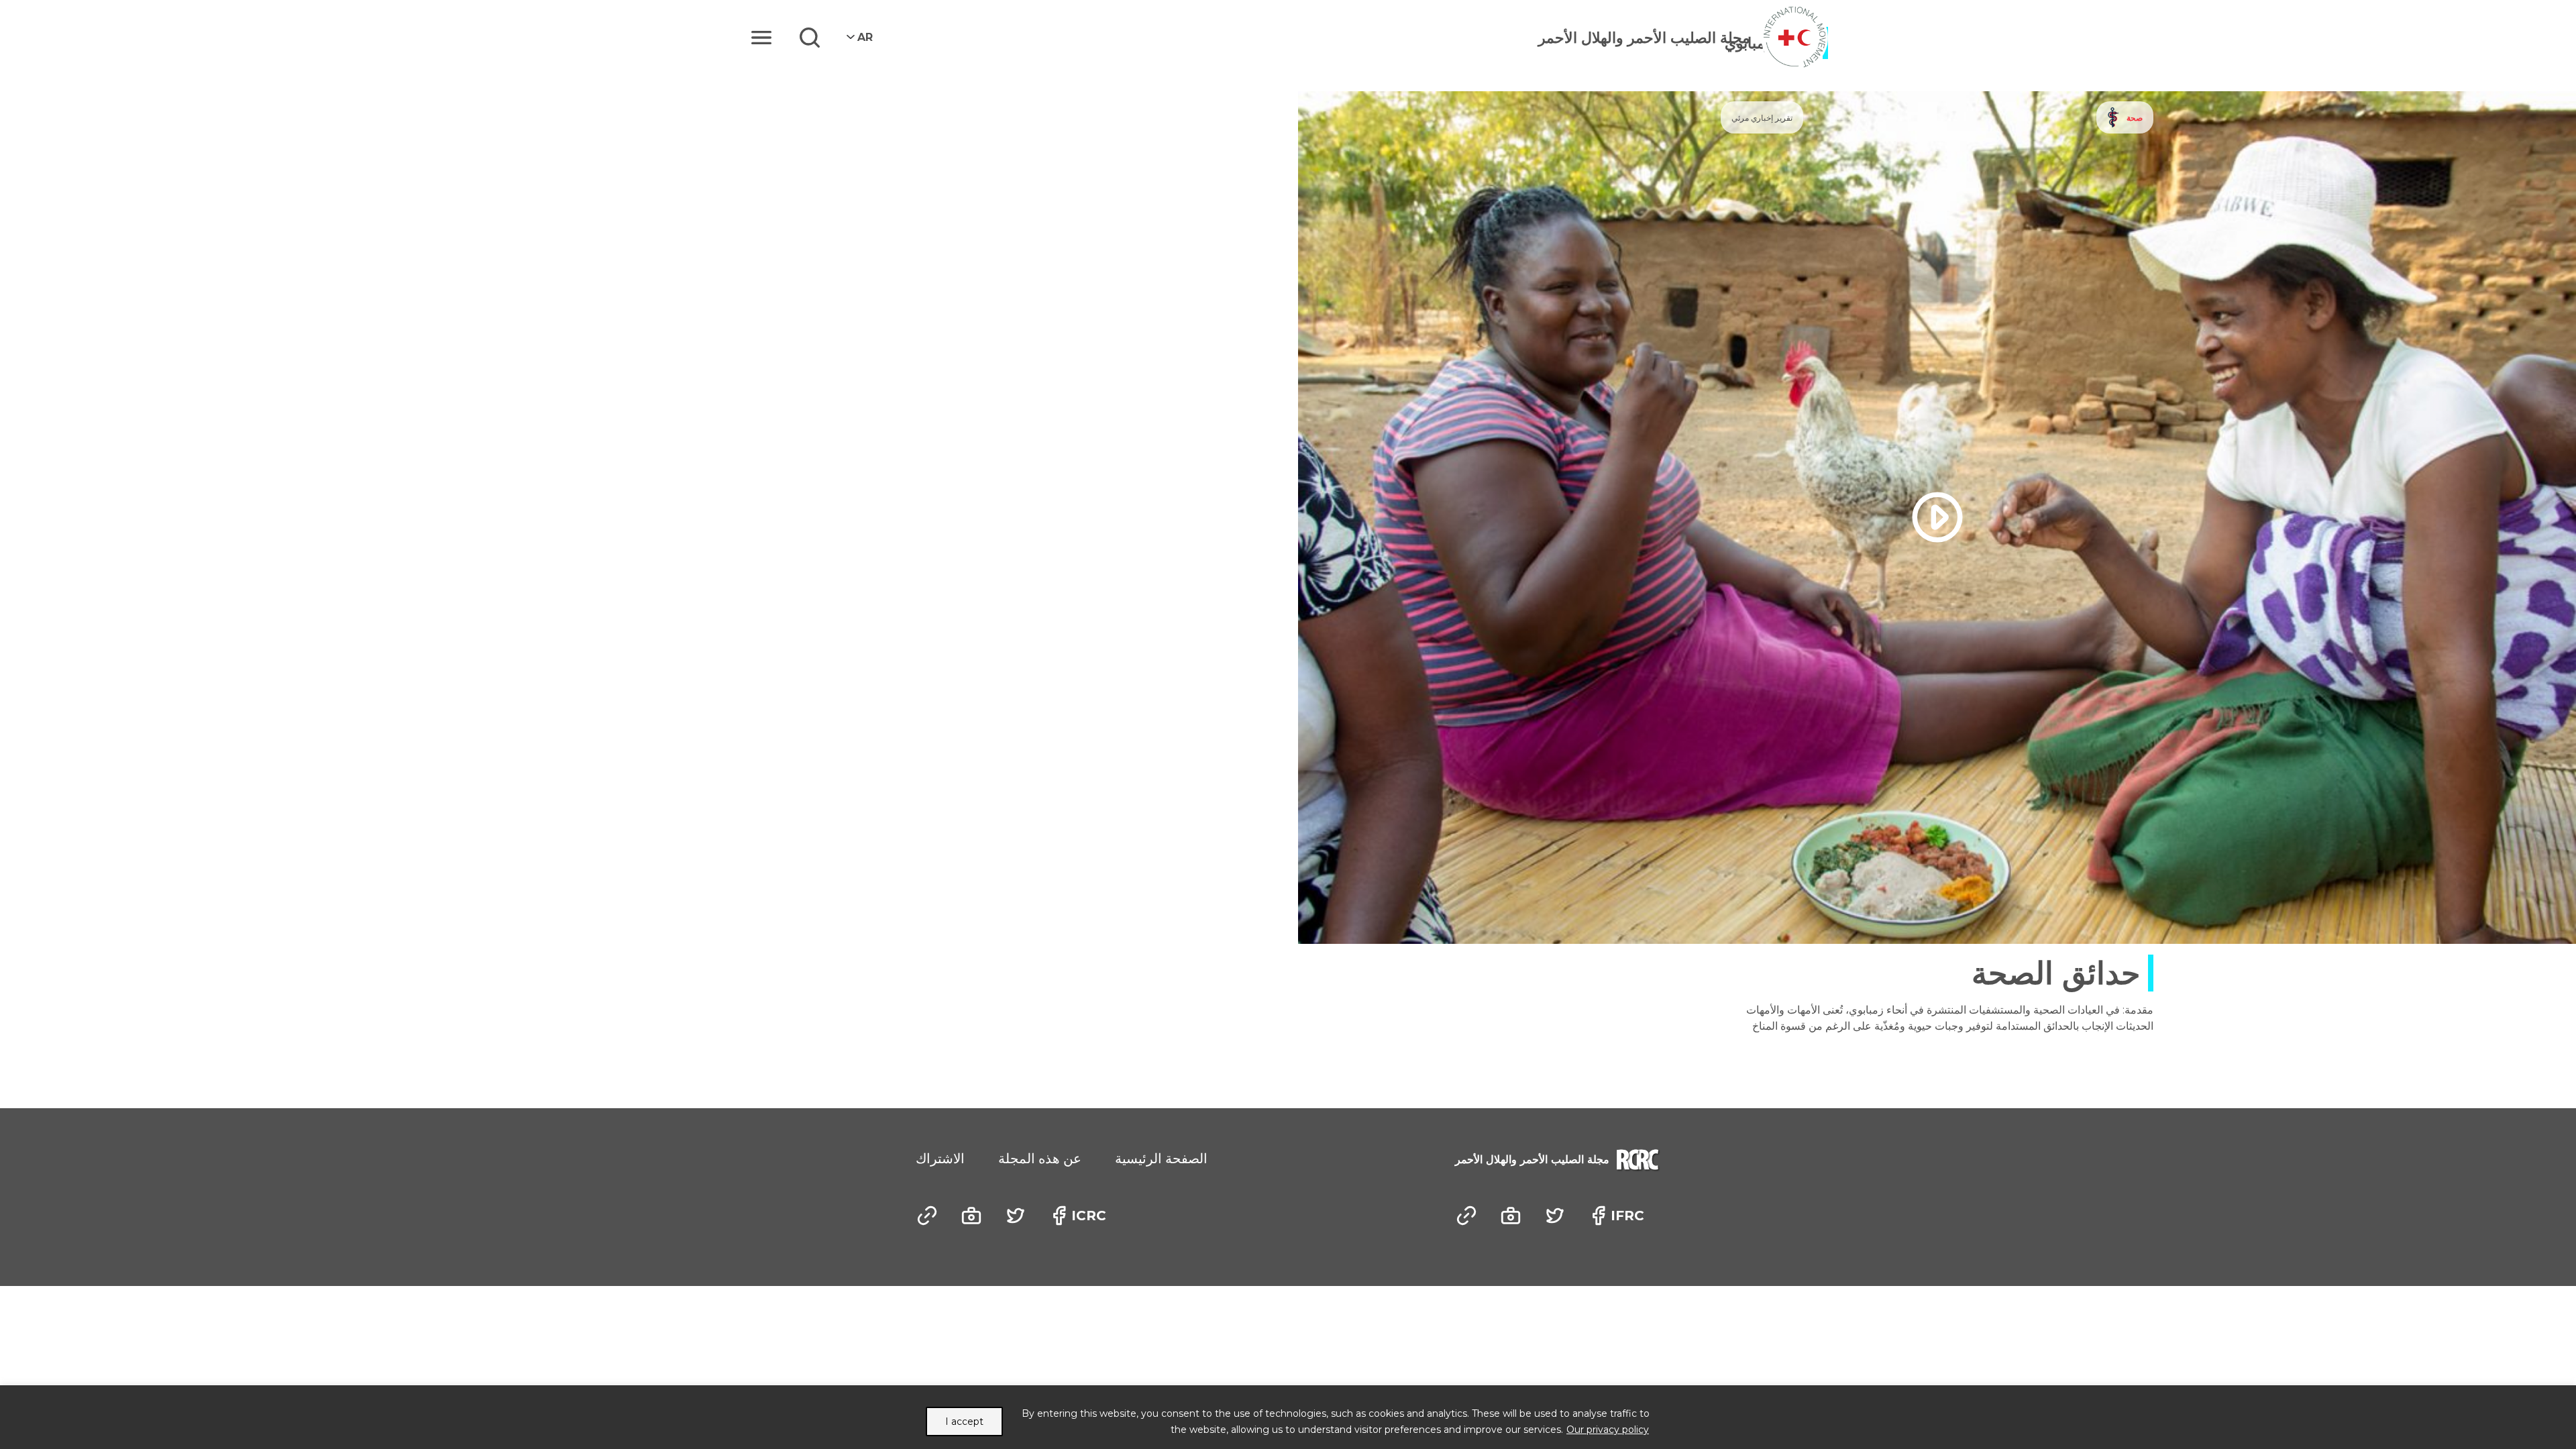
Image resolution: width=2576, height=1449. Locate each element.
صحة (2135, 118)
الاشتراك (940, 1159)
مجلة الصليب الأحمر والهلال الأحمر (1644, 38)
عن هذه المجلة (1040, 1159)
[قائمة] (761, 38)
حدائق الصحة (2056, 973)
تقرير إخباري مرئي (1762, 118)
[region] (1288, 1417)
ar (865, 37)
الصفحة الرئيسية (1161, 1159)
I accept (964, 1421)
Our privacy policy (1608, 1430)
